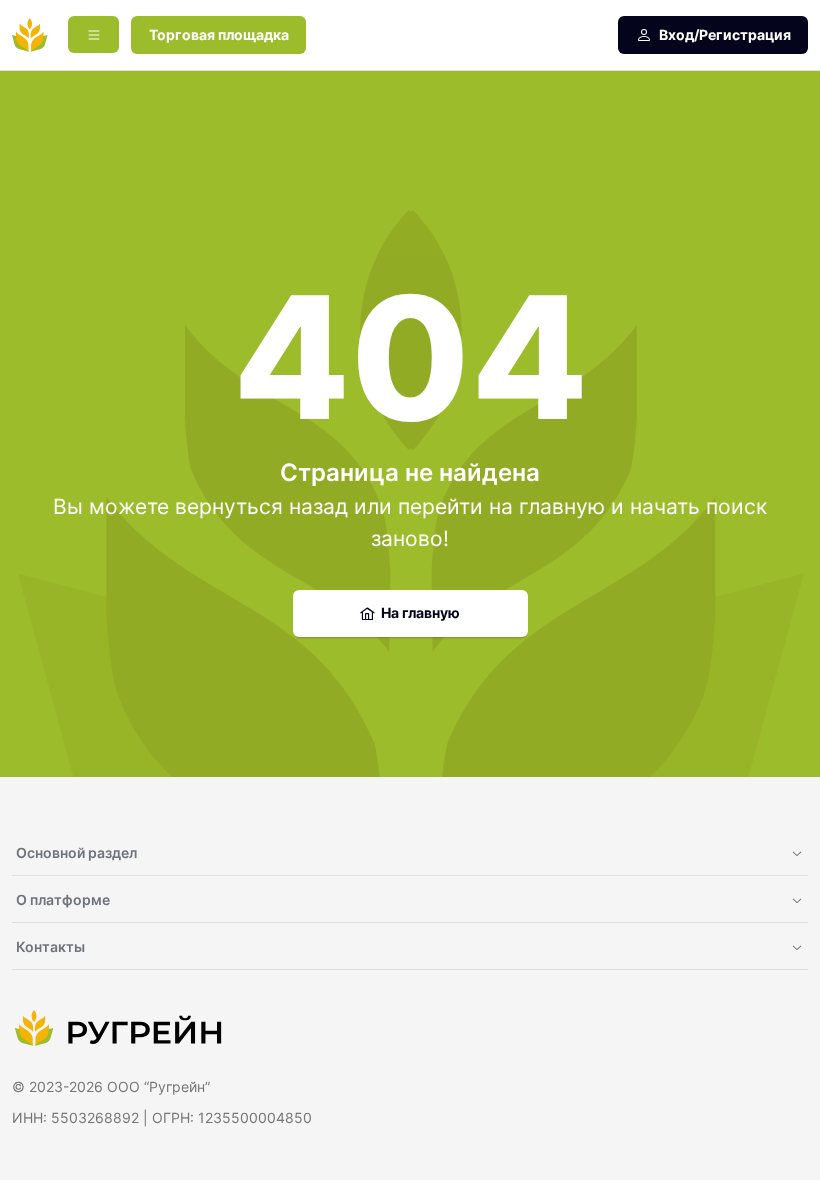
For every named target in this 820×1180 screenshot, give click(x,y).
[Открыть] (93, 34)
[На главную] (30, 34)
